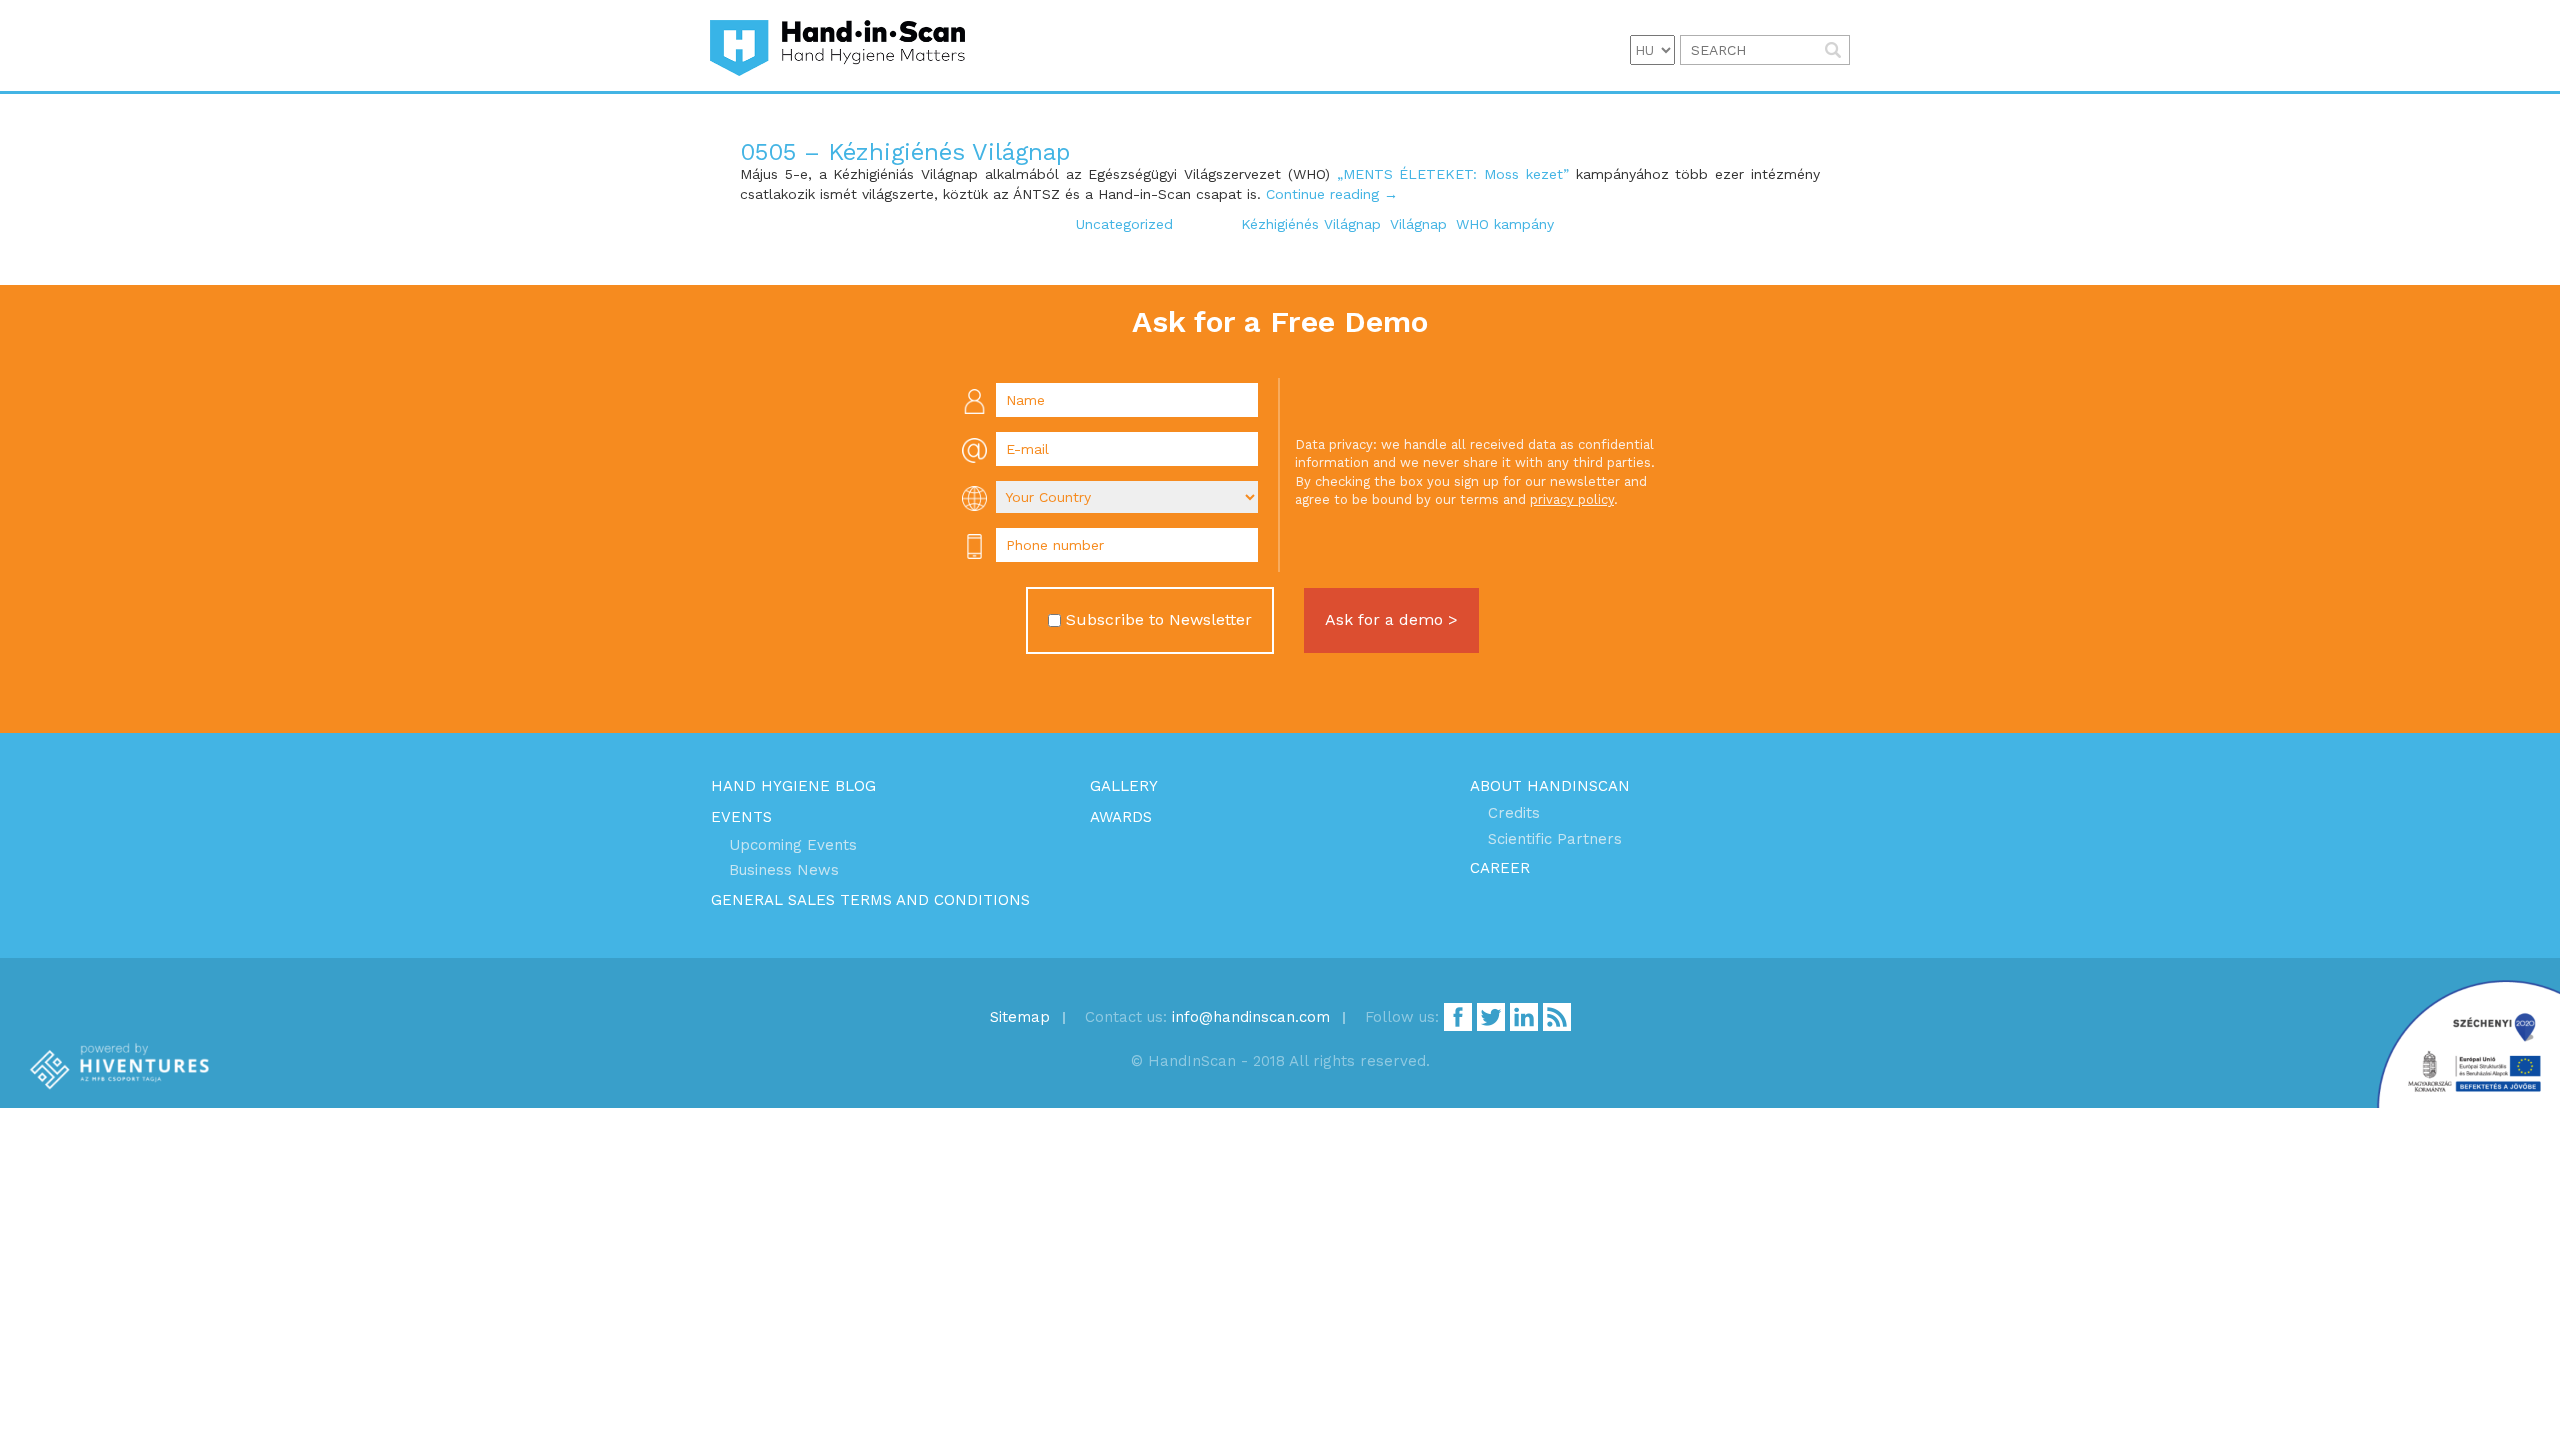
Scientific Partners (1555, 839)
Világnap (1418, 224)
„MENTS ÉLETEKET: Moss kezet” (1453, 174)
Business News (784, 870)
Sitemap (1020, 1017)
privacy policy (1572, 499)
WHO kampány (1505, 224)
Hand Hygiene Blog (793, 786)
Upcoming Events (793, 845)
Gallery (1124, 786)
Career (1500, 868)
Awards (1121, 817)
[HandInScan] (837, 45)
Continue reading (1332, 194)
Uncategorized (1124, 224)
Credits (1514, 813)
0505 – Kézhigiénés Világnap (905, 152)
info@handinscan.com (1251, 1017)
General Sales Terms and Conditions (870, 900)
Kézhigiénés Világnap (1311, 224)
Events (741, 817)
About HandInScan (1550, 786)
